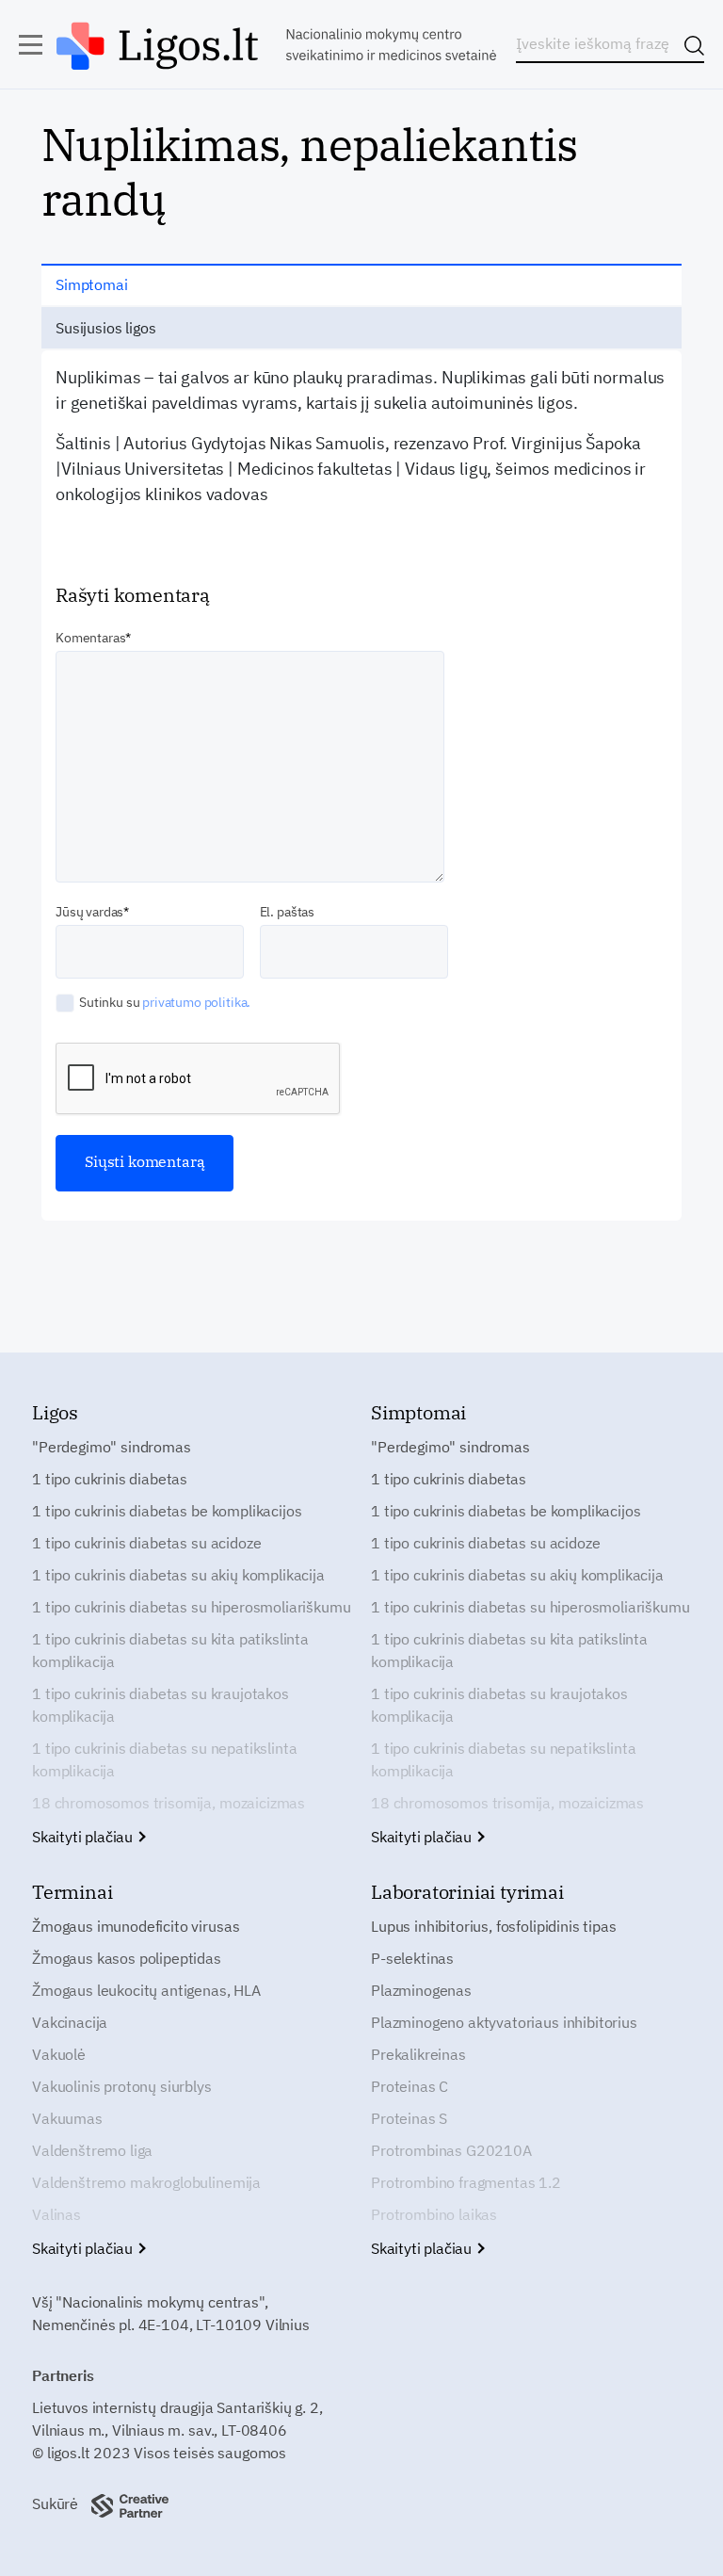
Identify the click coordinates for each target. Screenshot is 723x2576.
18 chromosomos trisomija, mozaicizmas (169, 1803)
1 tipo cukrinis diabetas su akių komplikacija (178, 1575)
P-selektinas (412, 1958)
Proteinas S (409, 2118)
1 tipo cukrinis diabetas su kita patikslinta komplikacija (170, 1650)
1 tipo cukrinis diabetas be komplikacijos (167, 1511)
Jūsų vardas (89, 912)
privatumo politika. (196, 1002)
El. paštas (287, 912)
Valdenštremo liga (92, 2150)
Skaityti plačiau (84, 1837)
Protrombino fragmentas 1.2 (466, 2182)
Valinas (56, 2214)
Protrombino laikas (434, 2214)
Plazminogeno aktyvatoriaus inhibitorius (504, 2022)
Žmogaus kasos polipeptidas (127, 1958)
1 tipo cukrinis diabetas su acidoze (146, 1543)
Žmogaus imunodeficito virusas (136, 1926)
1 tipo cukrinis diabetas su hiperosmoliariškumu (191, 1607)
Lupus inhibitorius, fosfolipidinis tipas (494, 1926)
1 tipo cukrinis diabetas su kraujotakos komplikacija (161, 1705)
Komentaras (90, 638)
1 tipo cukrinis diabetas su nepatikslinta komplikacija (164, 1759)
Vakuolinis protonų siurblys (122, 2086)
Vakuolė (59, 2054)
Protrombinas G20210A (451, 2150)
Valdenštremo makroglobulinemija (146, 2182)
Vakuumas (67, 2118)
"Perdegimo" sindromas (112, 1447)
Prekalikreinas (418, 2054)
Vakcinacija (70, 2022)
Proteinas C (410, 2086)
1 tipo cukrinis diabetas (110, 1479)
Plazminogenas (421, 1990)
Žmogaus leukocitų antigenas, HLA (146, 1990)
